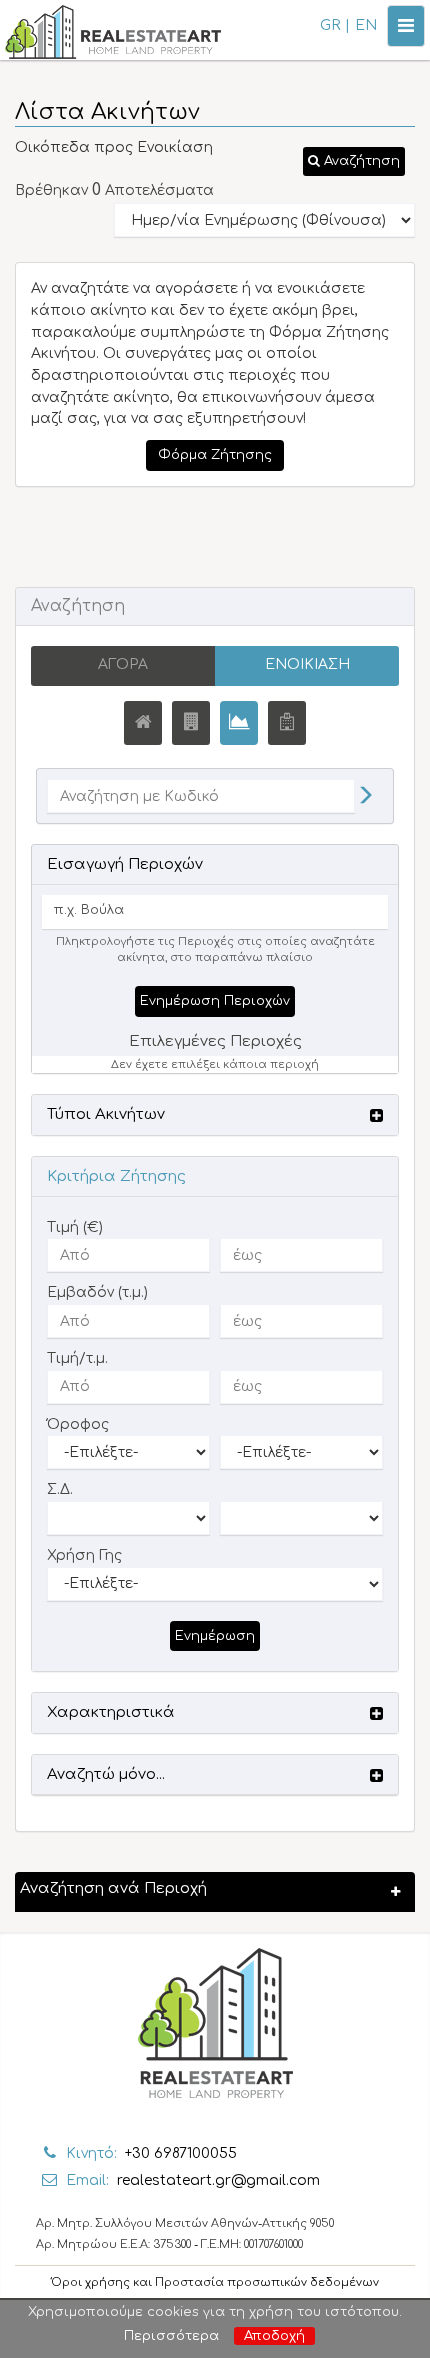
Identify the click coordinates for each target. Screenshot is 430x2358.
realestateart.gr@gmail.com (218, 2180)
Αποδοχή (274, 2336)
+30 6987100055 (181, 2153)
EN (366, 25)
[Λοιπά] (287, 723)
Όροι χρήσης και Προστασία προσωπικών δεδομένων (215, 2282)
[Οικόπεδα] (239, 723)
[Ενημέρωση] (365, 797)
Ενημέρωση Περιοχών (215, 1001)
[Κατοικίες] (143, 723)
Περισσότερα (171, 2336)
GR (330, 25)
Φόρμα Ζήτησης (215, 455)
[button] (354, 162)
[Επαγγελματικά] (191, 723)
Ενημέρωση (215, 1636)
